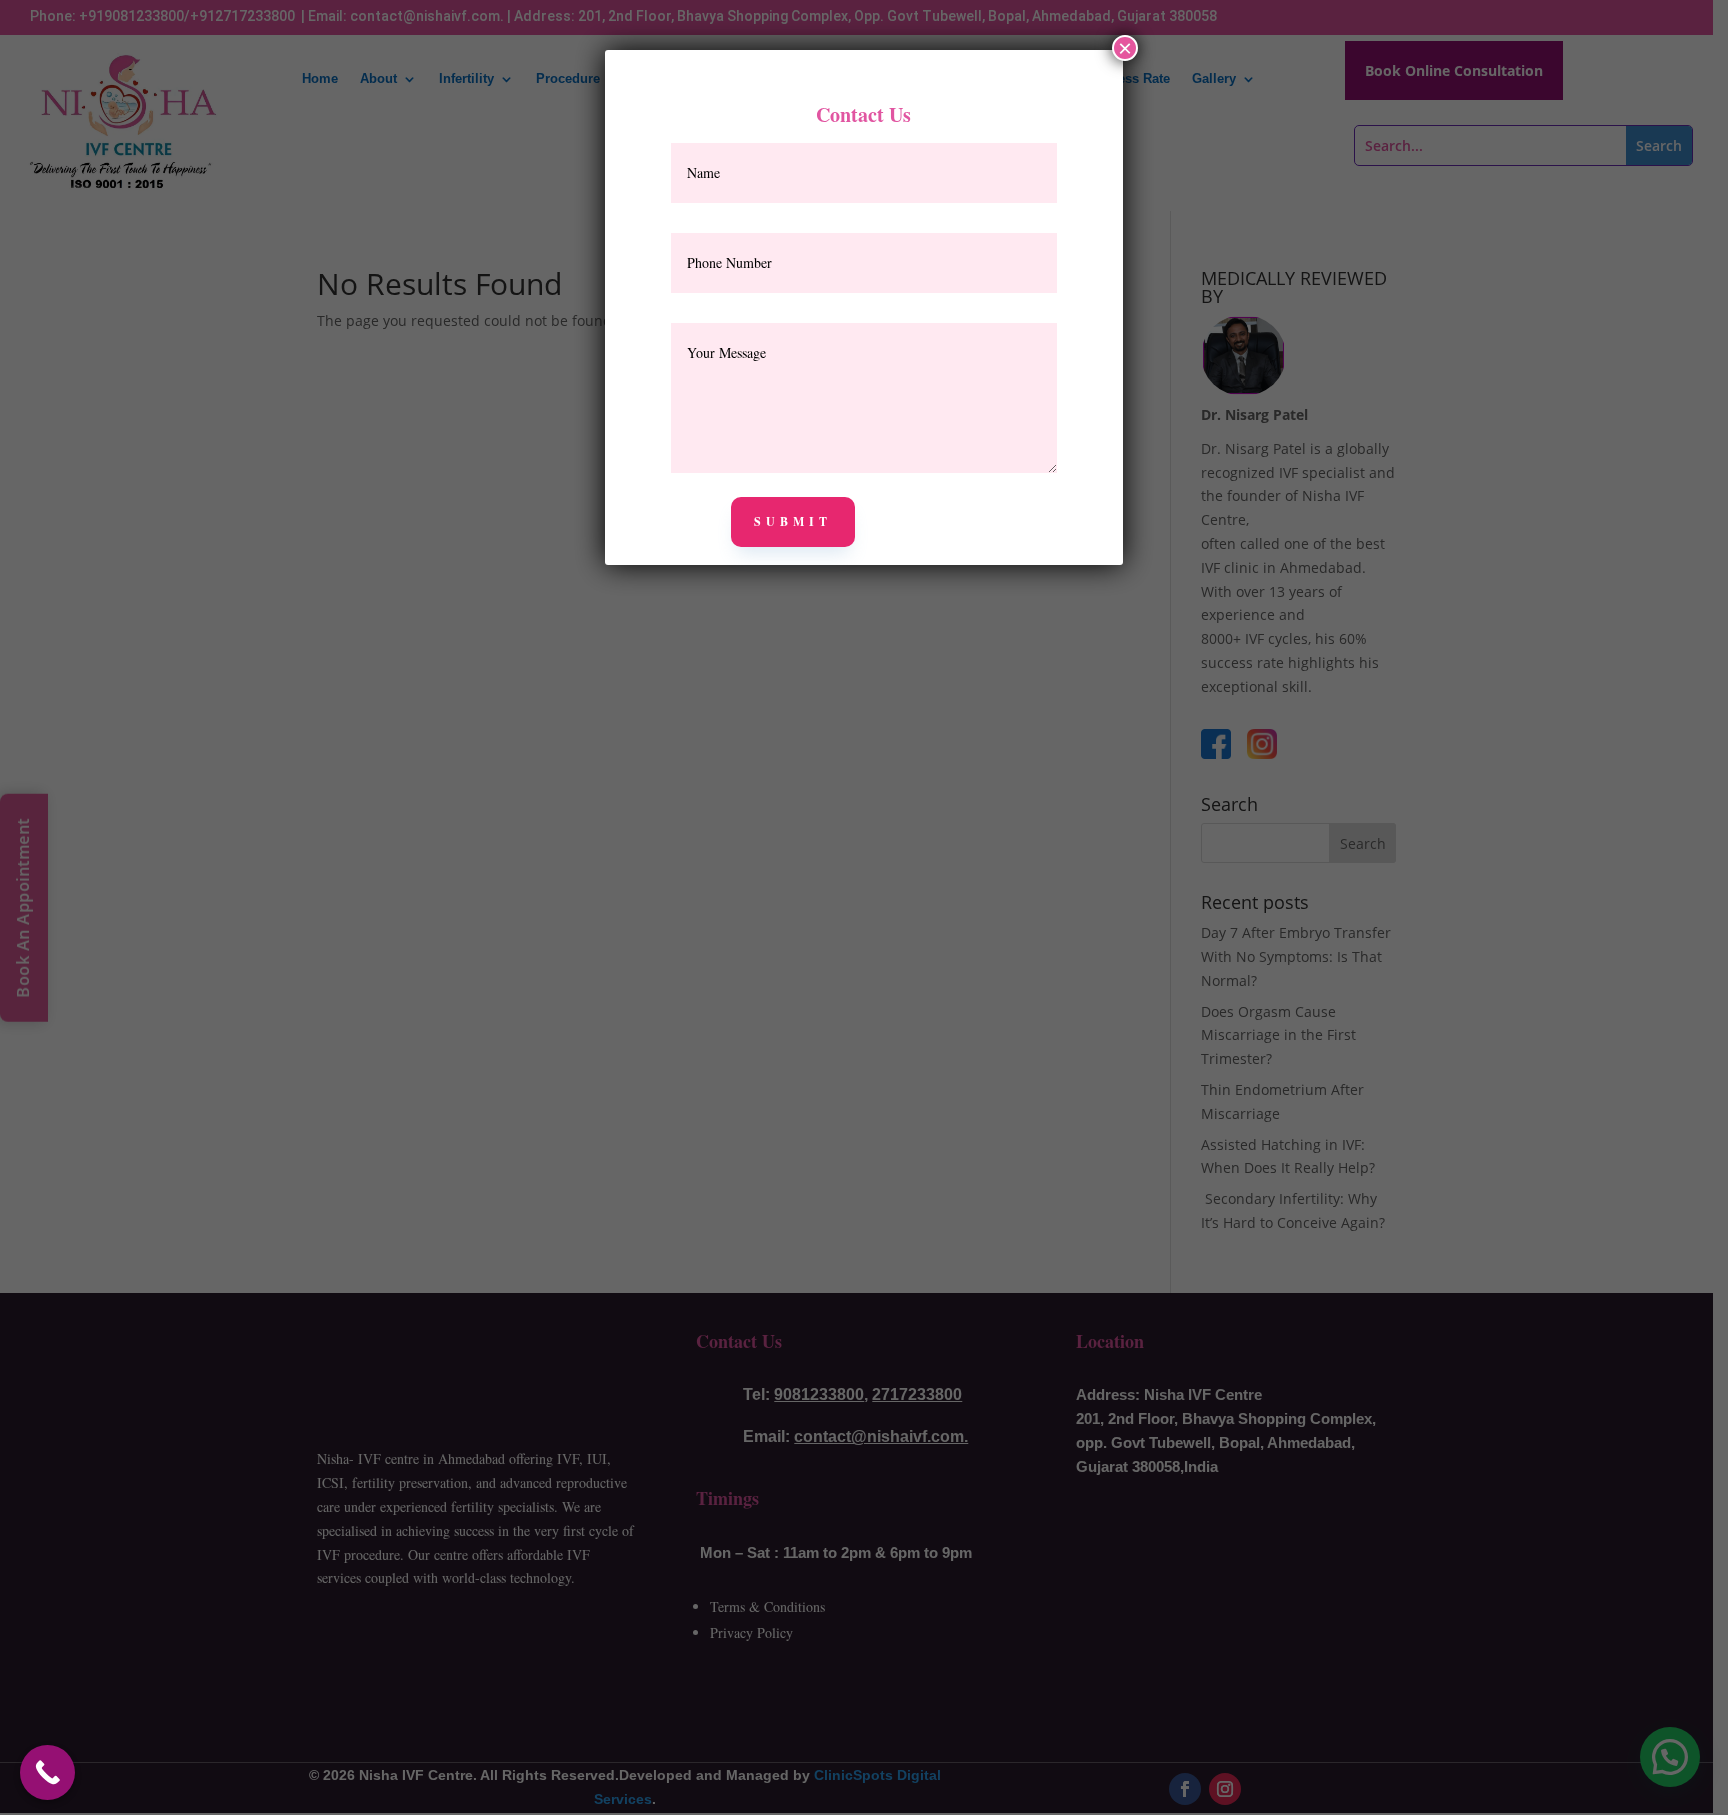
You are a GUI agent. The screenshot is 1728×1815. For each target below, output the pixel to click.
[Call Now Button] (47, 1772)
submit (793, 521)
